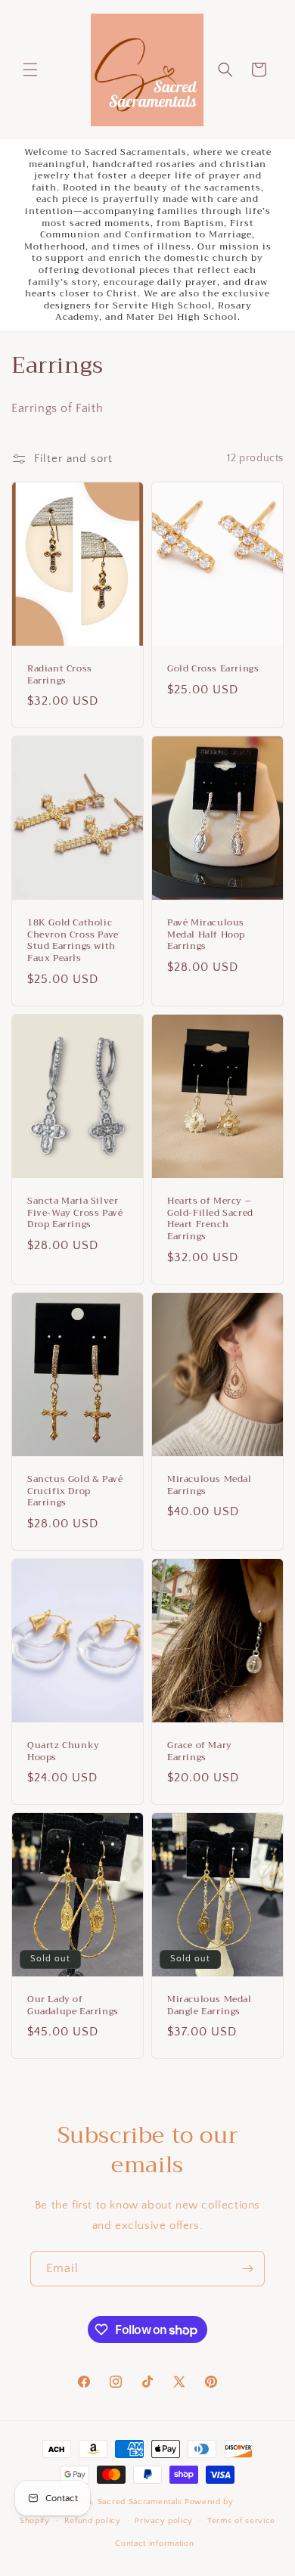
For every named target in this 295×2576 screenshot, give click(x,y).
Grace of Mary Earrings (200, 1751)
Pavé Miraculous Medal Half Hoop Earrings (206, 936)
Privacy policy (164, 2521)
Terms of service (241, 2521)
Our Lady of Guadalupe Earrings (73, 2006)
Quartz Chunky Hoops (64, 1751)
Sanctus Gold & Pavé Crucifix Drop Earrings (75, 1491)
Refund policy (93, 2521)
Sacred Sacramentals (140, 2502)
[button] (30, 70)
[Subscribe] (247, 2269)
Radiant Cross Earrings (60, 675)
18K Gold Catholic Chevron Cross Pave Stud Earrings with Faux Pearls (73, 941)
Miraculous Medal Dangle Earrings (210, 2006)
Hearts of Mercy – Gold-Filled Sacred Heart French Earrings (210, 1219)
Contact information (154, 2543)
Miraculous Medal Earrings (210, 1485)
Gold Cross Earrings (213, 669)
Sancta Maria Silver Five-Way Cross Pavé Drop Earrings (75, 1213)
